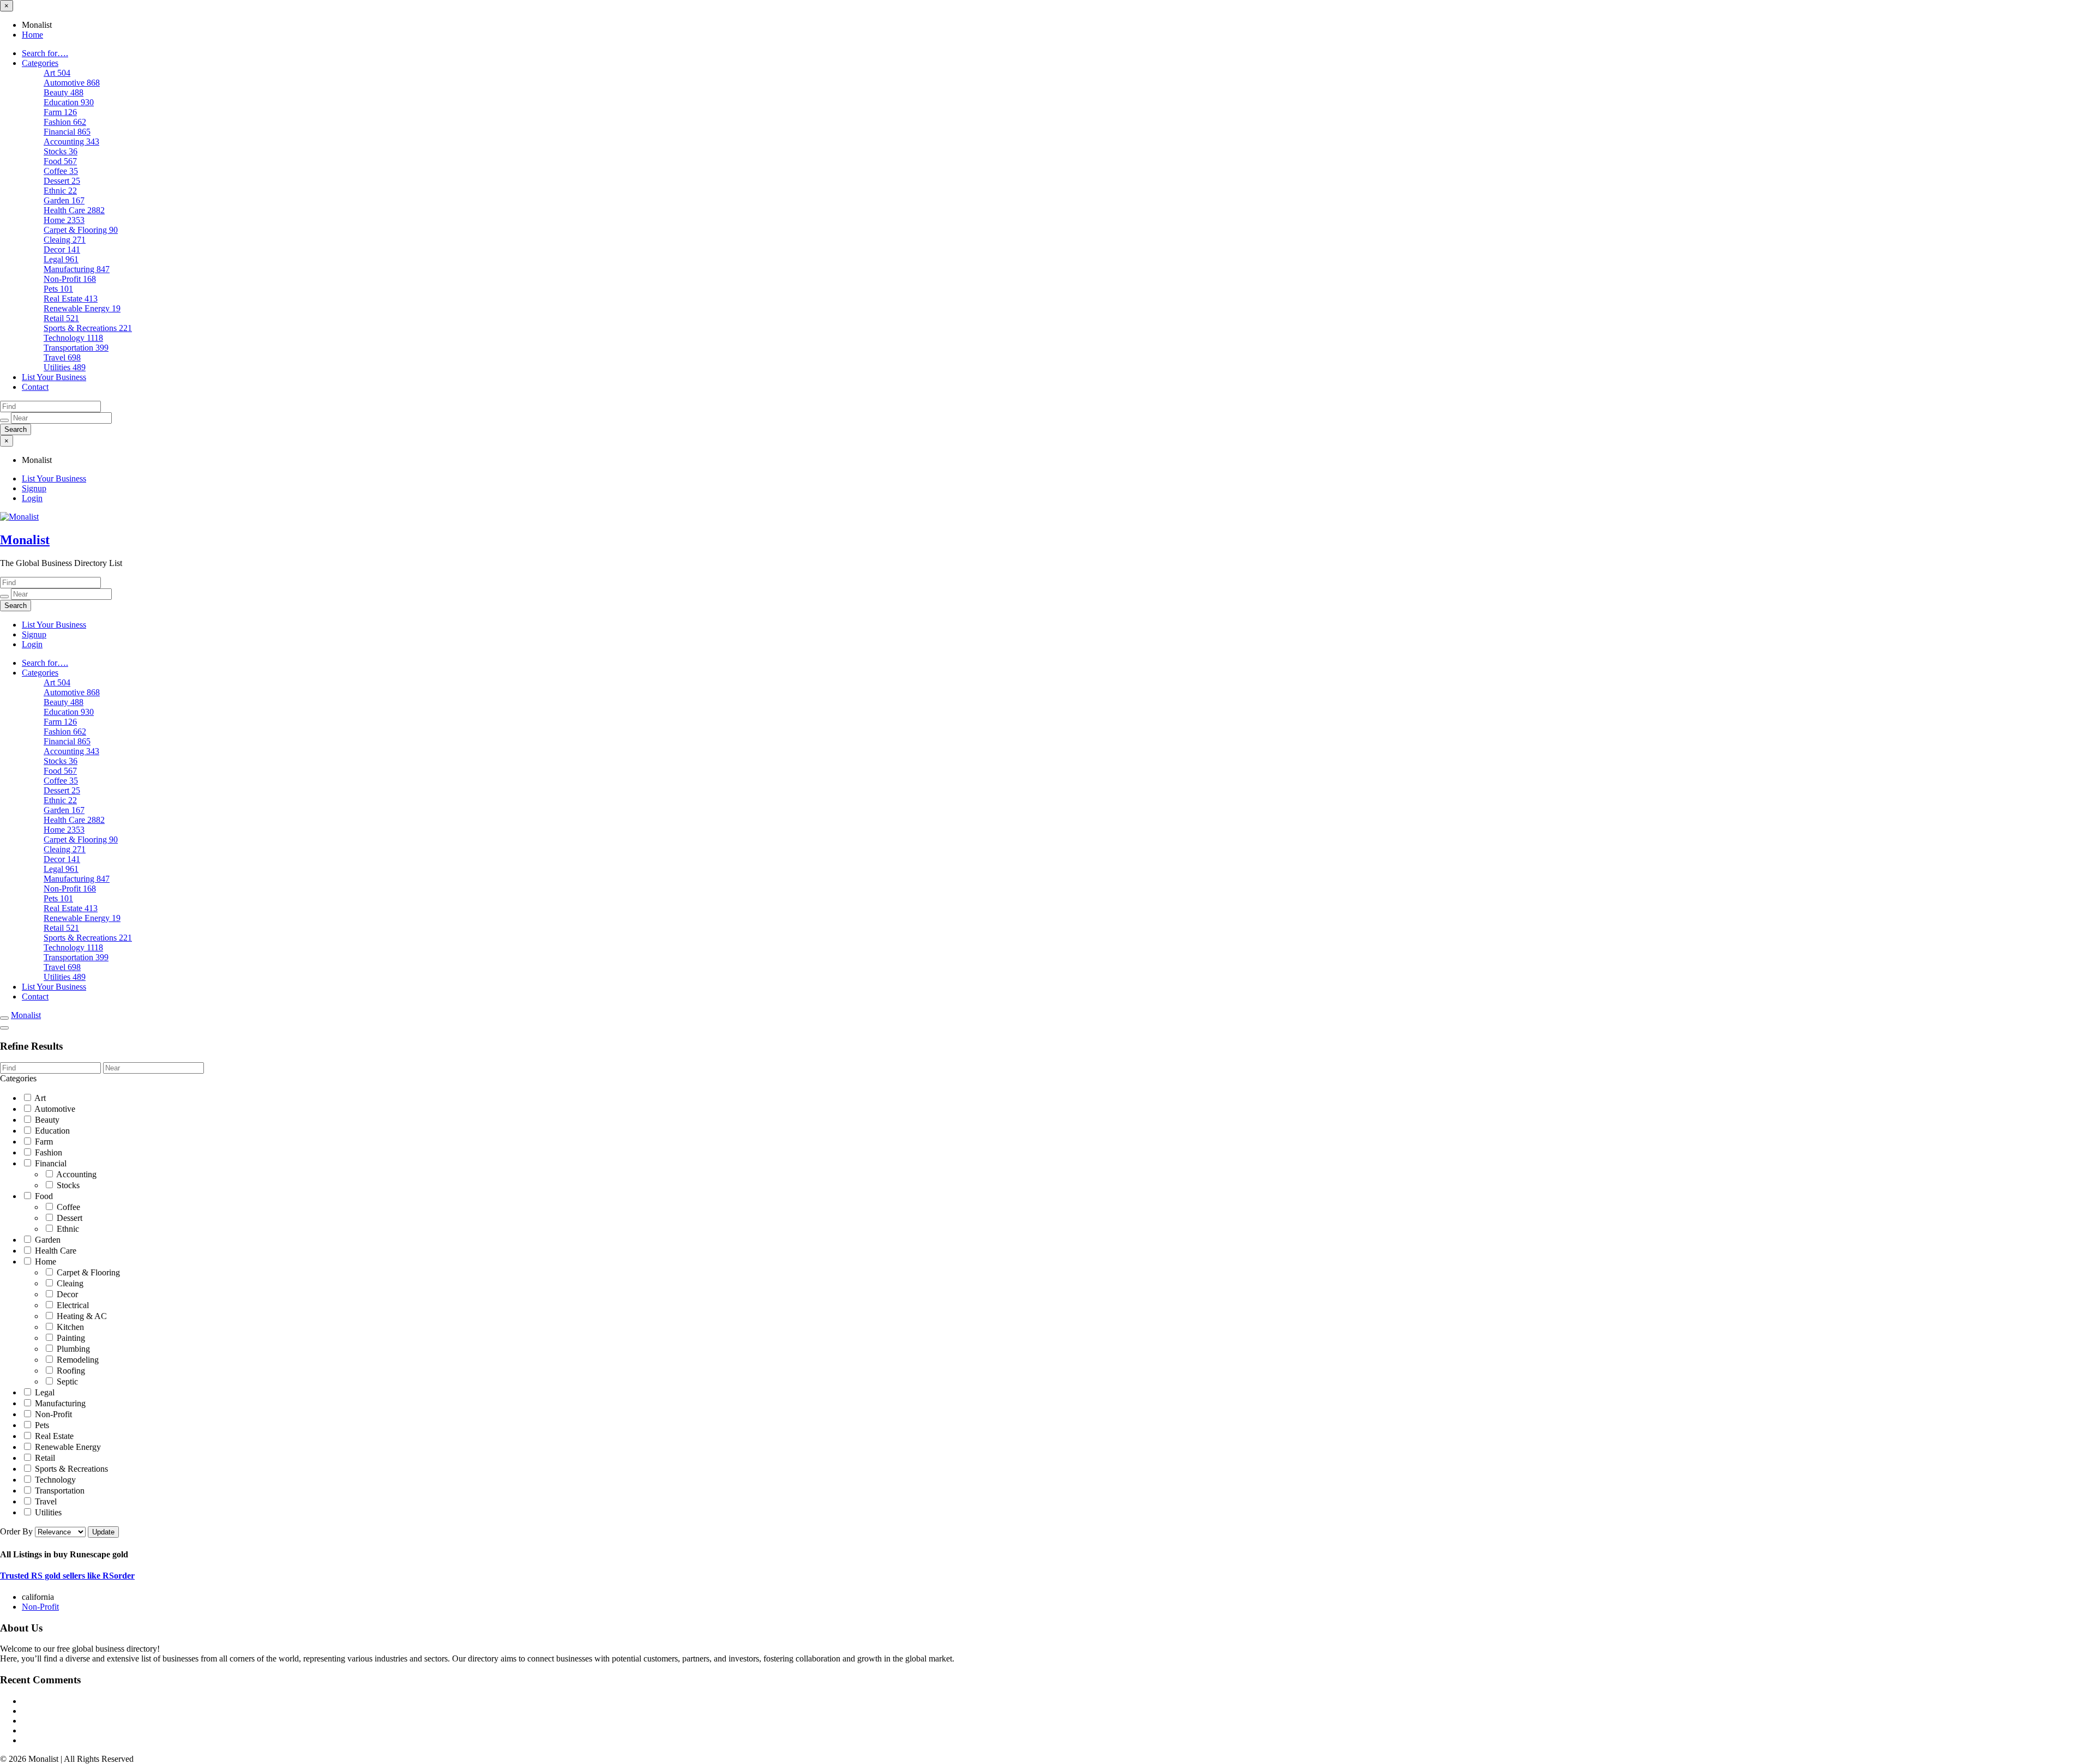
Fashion (65, 122)
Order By (17, 1531)
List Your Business (54, 377)
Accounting (71, 142)
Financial (67, 132)
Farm (60, 112)
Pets (58, 289)
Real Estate (71, 299)
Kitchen (69, 1327)
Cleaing (65, 240)
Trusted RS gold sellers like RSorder (67, 1576)
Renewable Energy (82, 308)
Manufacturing (77, 269)
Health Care (74, 210)
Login (32, 498)
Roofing (70, 1371)
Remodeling (77, 1360)
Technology (73, 338)
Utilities (65, 367)
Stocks (61, 151)
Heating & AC (81, 1316)
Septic (66, 1381)
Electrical (72, 1305)
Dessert (62, 181)
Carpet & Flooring (81, 230)
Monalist (25, 540)
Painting (70, 1338)
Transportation (76, 348)
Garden (64, 200)
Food (60, 161)
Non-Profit (70, 279)
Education (69, 102)
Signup (34, 488)
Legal (61, 259)
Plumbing (72, 1349)
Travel (62, 357)
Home (32, 35)
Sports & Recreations (88, 328)
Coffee (61, 171)
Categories (40, 63)
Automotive (72, 83)
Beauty (64, 92)
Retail (61, 318)
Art (57, 73)
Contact (35, 387)
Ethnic (60, 191)
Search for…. (45, 53)
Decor (62, 249)
